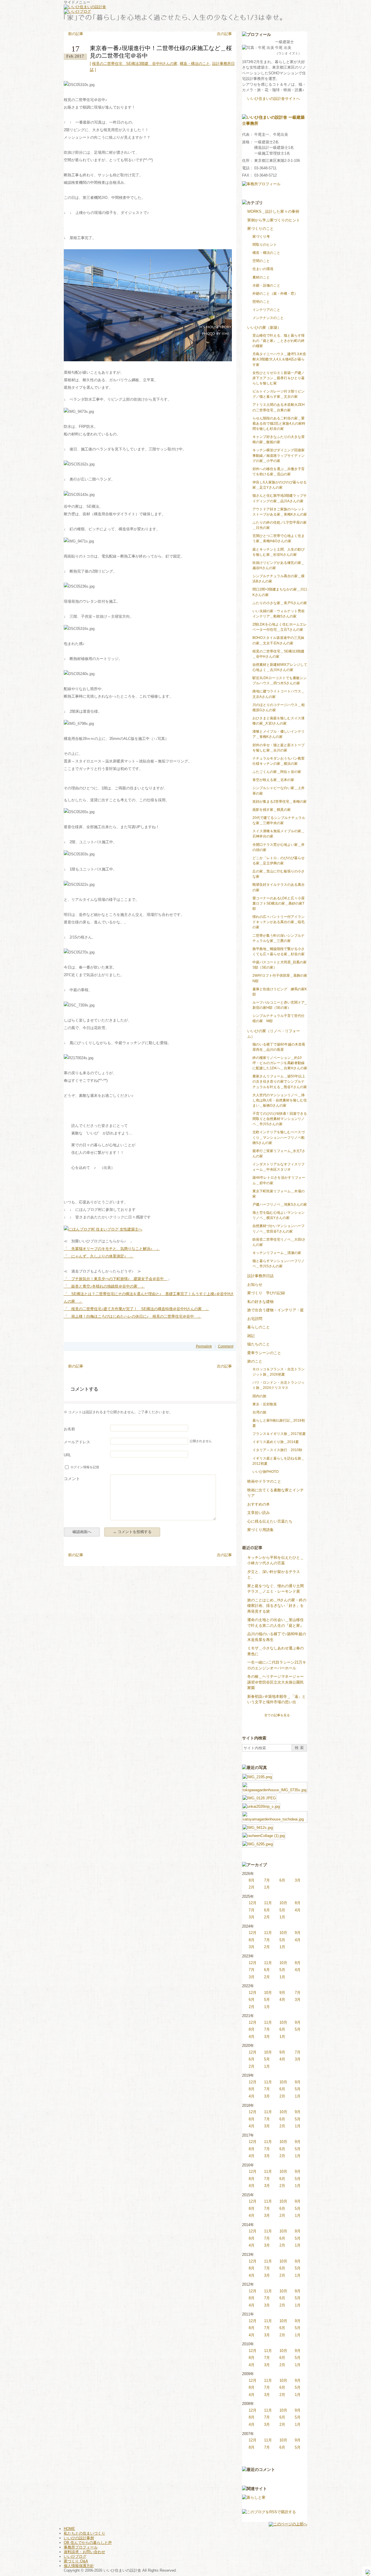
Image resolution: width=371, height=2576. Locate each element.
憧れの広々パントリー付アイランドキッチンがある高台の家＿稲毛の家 (279, 922)
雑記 (251, 1336)
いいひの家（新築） (264, 328)
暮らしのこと (259, 1327)
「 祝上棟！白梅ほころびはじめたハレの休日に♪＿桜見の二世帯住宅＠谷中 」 (133, 1316)
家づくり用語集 (260, 1530)
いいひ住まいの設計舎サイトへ (274, 99)
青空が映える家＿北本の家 (273, 780)
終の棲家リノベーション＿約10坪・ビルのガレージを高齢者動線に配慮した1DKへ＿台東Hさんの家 (280, 1063)
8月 (252, 1880)
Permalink (204, 1346)
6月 (282, 1880)
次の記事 (224, 34)
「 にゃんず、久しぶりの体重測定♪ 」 (99, 1256)
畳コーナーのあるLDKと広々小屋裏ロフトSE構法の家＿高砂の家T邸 (279, 903)
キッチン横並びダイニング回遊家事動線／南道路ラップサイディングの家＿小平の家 (279, 455)
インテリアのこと (266, 310)
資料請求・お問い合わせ (84, 2552)
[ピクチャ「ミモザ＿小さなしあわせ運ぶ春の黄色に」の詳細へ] (258, 1827)
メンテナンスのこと (268, 318)
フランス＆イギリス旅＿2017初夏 (279, 1434)
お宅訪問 (255, 1319)
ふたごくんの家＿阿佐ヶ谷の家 (277, 772)
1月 (267, 1887)
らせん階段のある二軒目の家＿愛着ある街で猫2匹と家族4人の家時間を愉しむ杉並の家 (279, 423)
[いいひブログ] (77, 11)
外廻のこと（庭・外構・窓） (275, 294)
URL (67, 1455)
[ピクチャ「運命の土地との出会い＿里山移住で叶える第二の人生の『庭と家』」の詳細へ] (275, 1814)
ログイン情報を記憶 (85, 1467)
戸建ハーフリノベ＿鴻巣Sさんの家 (280, 1204)
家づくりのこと (260, 229)
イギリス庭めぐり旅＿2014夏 (276, 1442)
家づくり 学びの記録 (266, 1293)
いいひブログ (75, 2556)
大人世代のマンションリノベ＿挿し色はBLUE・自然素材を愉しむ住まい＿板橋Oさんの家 (280, 1100)
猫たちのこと (259, 1344)
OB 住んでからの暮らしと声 (88, 2543)
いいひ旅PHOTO (265, 1472)
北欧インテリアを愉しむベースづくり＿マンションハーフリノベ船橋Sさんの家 (279, 1137)
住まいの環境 (263, 269)
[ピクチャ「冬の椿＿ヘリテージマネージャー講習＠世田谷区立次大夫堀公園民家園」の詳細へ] (258, 1843)
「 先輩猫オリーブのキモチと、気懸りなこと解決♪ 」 (112, 1249)
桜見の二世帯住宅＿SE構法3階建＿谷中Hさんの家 (135, 64)
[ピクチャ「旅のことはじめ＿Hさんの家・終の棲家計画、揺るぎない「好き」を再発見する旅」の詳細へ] (261, 1806)
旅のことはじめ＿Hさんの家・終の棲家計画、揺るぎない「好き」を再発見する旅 (277, 1606)
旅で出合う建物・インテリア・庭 (275, 1310)
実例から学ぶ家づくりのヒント (274, 220)
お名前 (69, 1429)
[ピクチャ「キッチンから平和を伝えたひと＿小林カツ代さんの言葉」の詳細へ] (257, 1776)
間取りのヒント (265, 245)
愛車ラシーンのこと (264, 1353)
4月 (298, 1910)
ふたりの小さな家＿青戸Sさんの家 (280, 603)
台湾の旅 (259, 1412)
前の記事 (76, 34)
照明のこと (261, 302)
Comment (226, 1346)
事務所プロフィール (81, 2547)
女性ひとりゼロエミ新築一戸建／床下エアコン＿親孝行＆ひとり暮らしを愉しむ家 (279, 378)
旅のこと (255, 1361)
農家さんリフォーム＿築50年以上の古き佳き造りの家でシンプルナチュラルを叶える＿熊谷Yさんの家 (280, 1081)
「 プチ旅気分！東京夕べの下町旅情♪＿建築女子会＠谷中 (116, 1279)
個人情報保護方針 (79, 2566)
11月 (268, 1903)
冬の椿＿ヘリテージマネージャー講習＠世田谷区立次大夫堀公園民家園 (275, 1682)
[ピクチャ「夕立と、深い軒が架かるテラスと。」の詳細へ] (275, 1785)
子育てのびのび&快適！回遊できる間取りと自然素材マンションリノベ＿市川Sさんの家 (280, 1119)
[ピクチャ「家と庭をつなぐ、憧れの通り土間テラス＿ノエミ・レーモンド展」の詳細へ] (259, 1797)
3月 (298, 1880)
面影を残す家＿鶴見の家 (272, 810)
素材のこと (261, 277)
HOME (69, 2529)
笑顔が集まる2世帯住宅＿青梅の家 (280, 802)
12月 (253, 1903)
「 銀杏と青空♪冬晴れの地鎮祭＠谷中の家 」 (104, 1286)
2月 (252, 1887)
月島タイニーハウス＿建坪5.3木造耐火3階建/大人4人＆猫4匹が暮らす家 (279, 359)
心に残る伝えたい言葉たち (270, 1521)
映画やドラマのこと (264, 1481)
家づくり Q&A (76, 2561)
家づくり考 (261, 236)
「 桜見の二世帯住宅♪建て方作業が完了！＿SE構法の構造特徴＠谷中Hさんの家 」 (137, 1309)
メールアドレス (77, 1442)
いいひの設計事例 (79, 2538)
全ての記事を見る (277, 1715)
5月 (282, 1910)
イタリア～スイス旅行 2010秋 (277, 1450)
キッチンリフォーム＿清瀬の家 (277, 1253)
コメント (72, 1479)
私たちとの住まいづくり (84, 2533)
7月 (267, 1880)
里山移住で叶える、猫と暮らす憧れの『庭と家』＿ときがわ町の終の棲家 (279, 341)
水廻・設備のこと (266, 285)
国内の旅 (259, 1396)
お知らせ (255, 1285)
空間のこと (261, 261)
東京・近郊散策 (265, 1404)
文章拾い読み (259, 1513)
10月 (283, 1903)
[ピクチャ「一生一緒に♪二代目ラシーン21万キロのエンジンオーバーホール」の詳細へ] (264, 1835)
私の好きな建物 (260, 1302)
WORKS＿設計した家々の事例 (273, 211)
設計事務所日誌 (260, 1276)
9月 (298, 1933)
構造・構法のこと (195, 64)
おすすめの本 (259, 1504)
